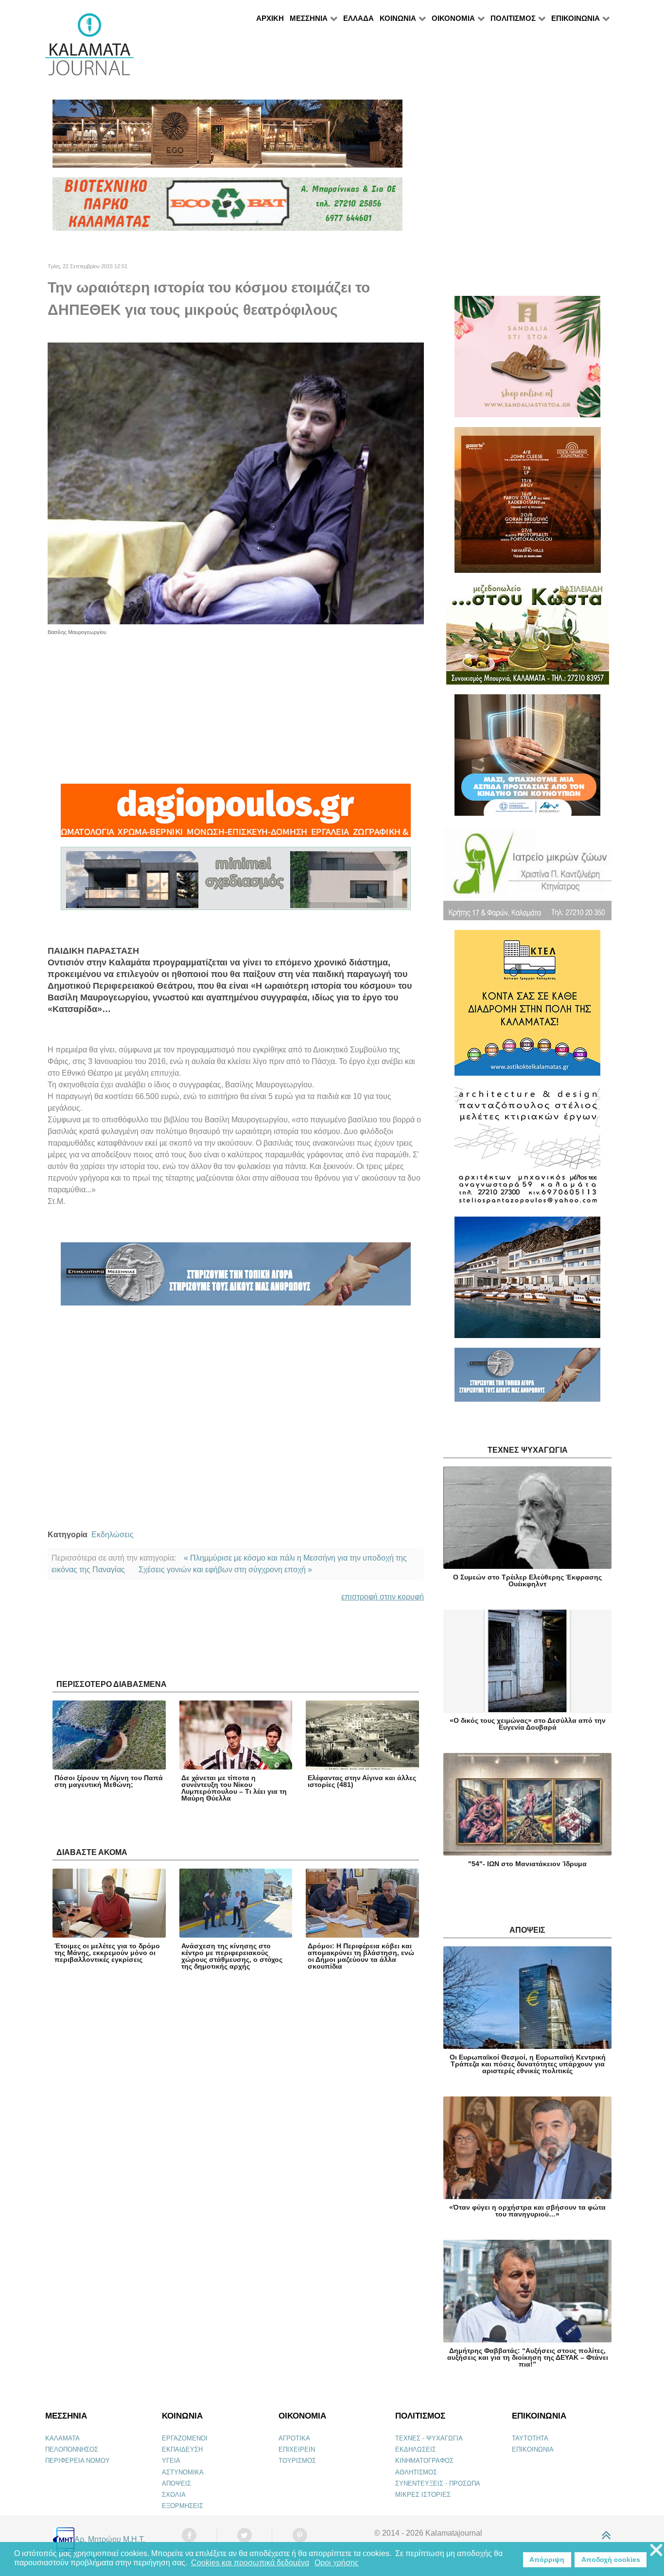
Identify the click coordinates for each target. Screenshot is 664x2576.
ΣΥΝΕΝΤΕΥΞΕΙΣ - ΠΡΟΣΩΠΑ (438, 2483)
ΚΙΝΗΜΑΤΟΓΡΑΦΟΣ (424, 2461)
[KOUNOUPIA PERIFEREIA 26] (527, 759)
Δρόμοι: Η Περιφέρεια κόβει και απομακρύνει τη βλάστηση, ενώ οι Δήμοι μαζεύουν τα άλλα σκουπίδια (361, 1956)
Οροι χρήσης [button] (337, 2563)
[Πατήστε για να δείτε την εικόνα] (236, 483)
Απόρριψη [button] (547, 2559)
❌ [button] (656, 2550)
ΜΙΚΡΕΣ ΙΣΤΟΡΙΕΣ (423, 2495)
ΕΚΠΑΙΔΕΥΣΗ (182, 2449)
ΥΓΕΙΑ (171, 2461)
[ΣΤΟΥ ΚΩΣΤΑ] (528, 638)
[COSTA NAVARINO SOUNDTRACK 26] (528, 504)
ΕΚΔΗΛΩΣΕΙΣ (416, 2449)
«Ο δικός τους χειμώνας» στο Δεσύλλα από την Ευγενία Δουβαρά (528, 1724)
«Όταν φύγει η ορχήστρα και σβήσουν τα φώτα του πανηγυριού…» (527, 2211)
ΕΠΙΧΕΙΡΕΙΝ (297, 2449)
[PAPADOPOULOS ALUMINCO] (236, 883)
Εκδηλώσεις (113, 1535)
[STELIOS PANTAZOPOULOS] (527, 1150)
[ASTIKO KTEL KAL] (527, 1007)
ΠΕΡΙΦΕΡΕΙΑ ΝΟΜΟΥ (78, 2461)
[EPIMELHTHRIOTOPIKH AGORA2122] (236, 1278)
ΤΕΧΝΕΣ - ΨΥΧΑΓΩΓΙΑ (429, 2438)
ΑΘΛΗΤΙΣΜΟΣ (416, 2472)
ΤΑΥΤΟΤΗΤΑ (530, 2438)
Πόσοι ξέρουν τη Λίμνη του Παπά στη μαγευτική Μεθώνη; (109, 1781)
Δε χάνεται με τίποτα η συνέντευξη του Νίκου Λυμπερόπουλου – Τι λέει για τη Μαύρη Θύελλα (234, 1788)
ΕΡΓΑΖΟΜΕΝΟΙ (185, 2438)
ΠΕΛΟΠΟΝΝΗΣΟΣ (72, 2449)
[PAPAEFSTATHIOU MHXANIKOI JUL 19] (527, 1281)
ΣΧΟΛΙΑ (174, 2495)
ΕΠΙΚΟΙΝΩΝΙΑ (533, 2449)
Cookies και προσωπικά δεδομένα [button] (250, 2563)
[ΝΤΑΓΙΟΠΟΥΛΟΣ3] (236, 815)
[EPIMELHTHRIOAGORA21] (527, 1379)
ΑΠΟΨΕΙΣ (176, 2483)
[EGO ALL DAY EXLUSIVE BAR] (227, 138)
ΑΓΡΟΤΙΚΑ (294, 2438)
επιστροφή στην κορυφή (383, 1597)
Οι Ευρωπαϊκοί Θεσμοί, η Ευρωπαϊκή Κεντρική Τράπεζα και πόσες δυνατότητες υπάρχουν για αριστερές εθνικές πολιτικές (528, 2064)
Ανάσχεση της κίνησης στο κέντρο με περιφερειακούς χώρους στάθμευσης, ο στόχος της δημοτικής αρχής (232, 1956)
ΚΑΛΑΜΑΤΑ (62, 2438)
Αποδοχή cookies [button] (611, 2559)
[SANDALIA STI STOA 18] (527, 361)
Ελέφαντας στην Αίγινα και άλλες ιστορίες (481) (362, 1781)
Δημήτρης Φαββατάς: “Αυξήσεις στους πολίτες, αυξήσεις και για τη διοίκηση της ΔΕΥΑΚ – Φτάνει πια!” (528, 2357)
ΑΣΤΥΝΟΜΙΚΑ (183, 2472)
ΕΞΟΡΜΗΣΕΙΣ (183, 2506)
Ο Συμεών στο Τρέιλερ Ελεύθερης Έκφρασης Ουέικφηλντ (527, 1580)
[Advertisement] (236, 704)
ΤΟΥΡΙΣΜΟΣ (297, 2461)
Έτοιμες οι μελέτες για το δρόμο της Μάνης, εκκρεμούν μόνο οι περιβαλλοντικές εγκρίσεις (107, 1953)
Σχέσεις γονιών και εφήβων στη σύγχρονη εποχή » (225, 1570)
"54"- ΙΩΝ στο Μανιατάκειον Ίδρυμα (527, 1864)
